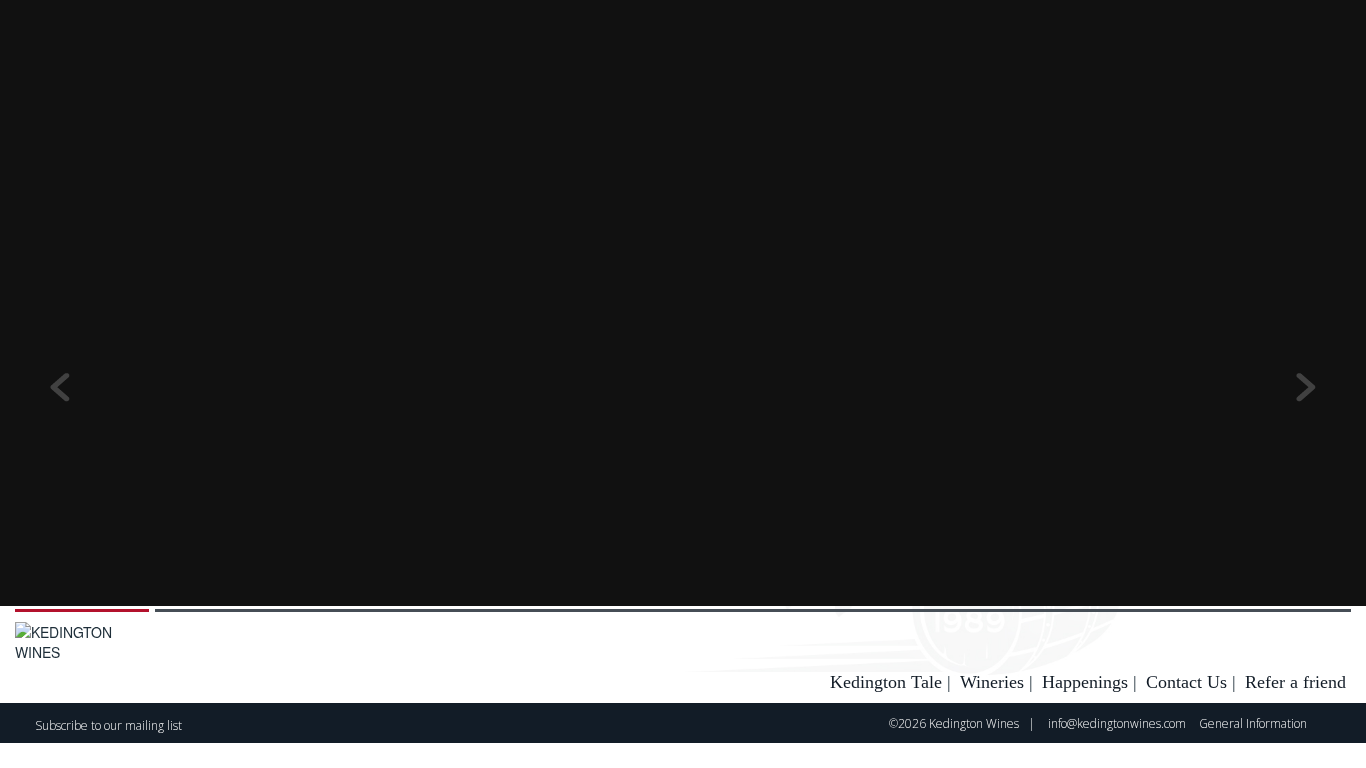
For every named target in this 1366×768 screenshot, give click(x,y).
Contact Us (1186, 682)
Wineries (992, 682)
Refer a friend (1295, 682)
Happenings (1085, 682)
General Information (1253, 723)
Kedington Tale (886, 682)
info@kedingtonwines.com (1117, 723)
